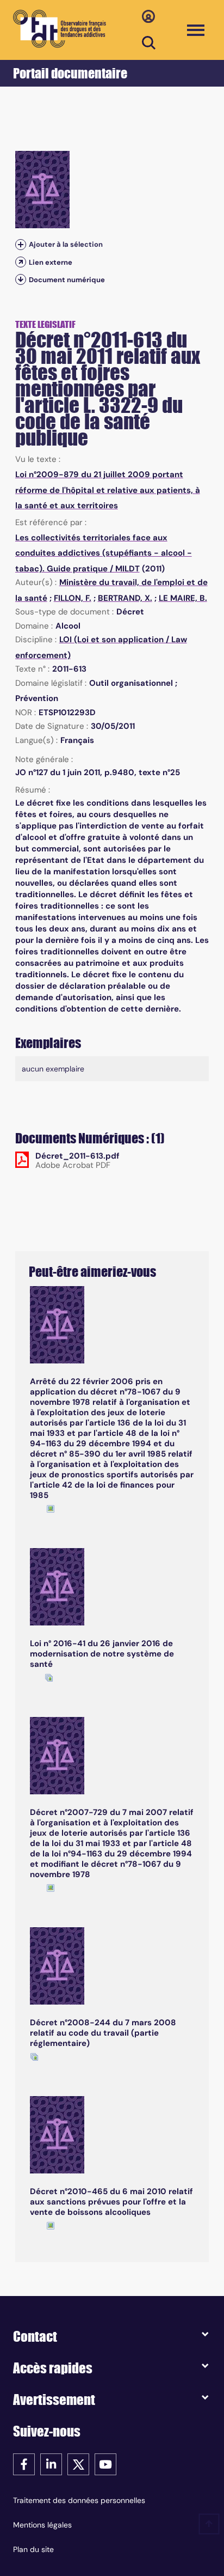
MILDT (127, 569)
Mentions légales (42, 2525)
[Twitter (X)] (78, 2464)
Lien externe (51, 262)
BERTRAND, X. (125, 598)
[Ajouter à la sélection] (21, 245)
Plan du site (33, 2549)
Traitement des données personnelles (79, 2500)
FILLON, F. (73, 598)
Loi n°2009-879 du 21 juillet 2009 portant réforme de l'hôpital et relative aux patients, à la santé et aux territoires (108, 490)
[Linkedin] (51, 2464)
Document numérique (67, 280)
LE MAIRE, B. (183, 598)
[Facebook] (24, 2464)
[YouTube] (105, 2464)
